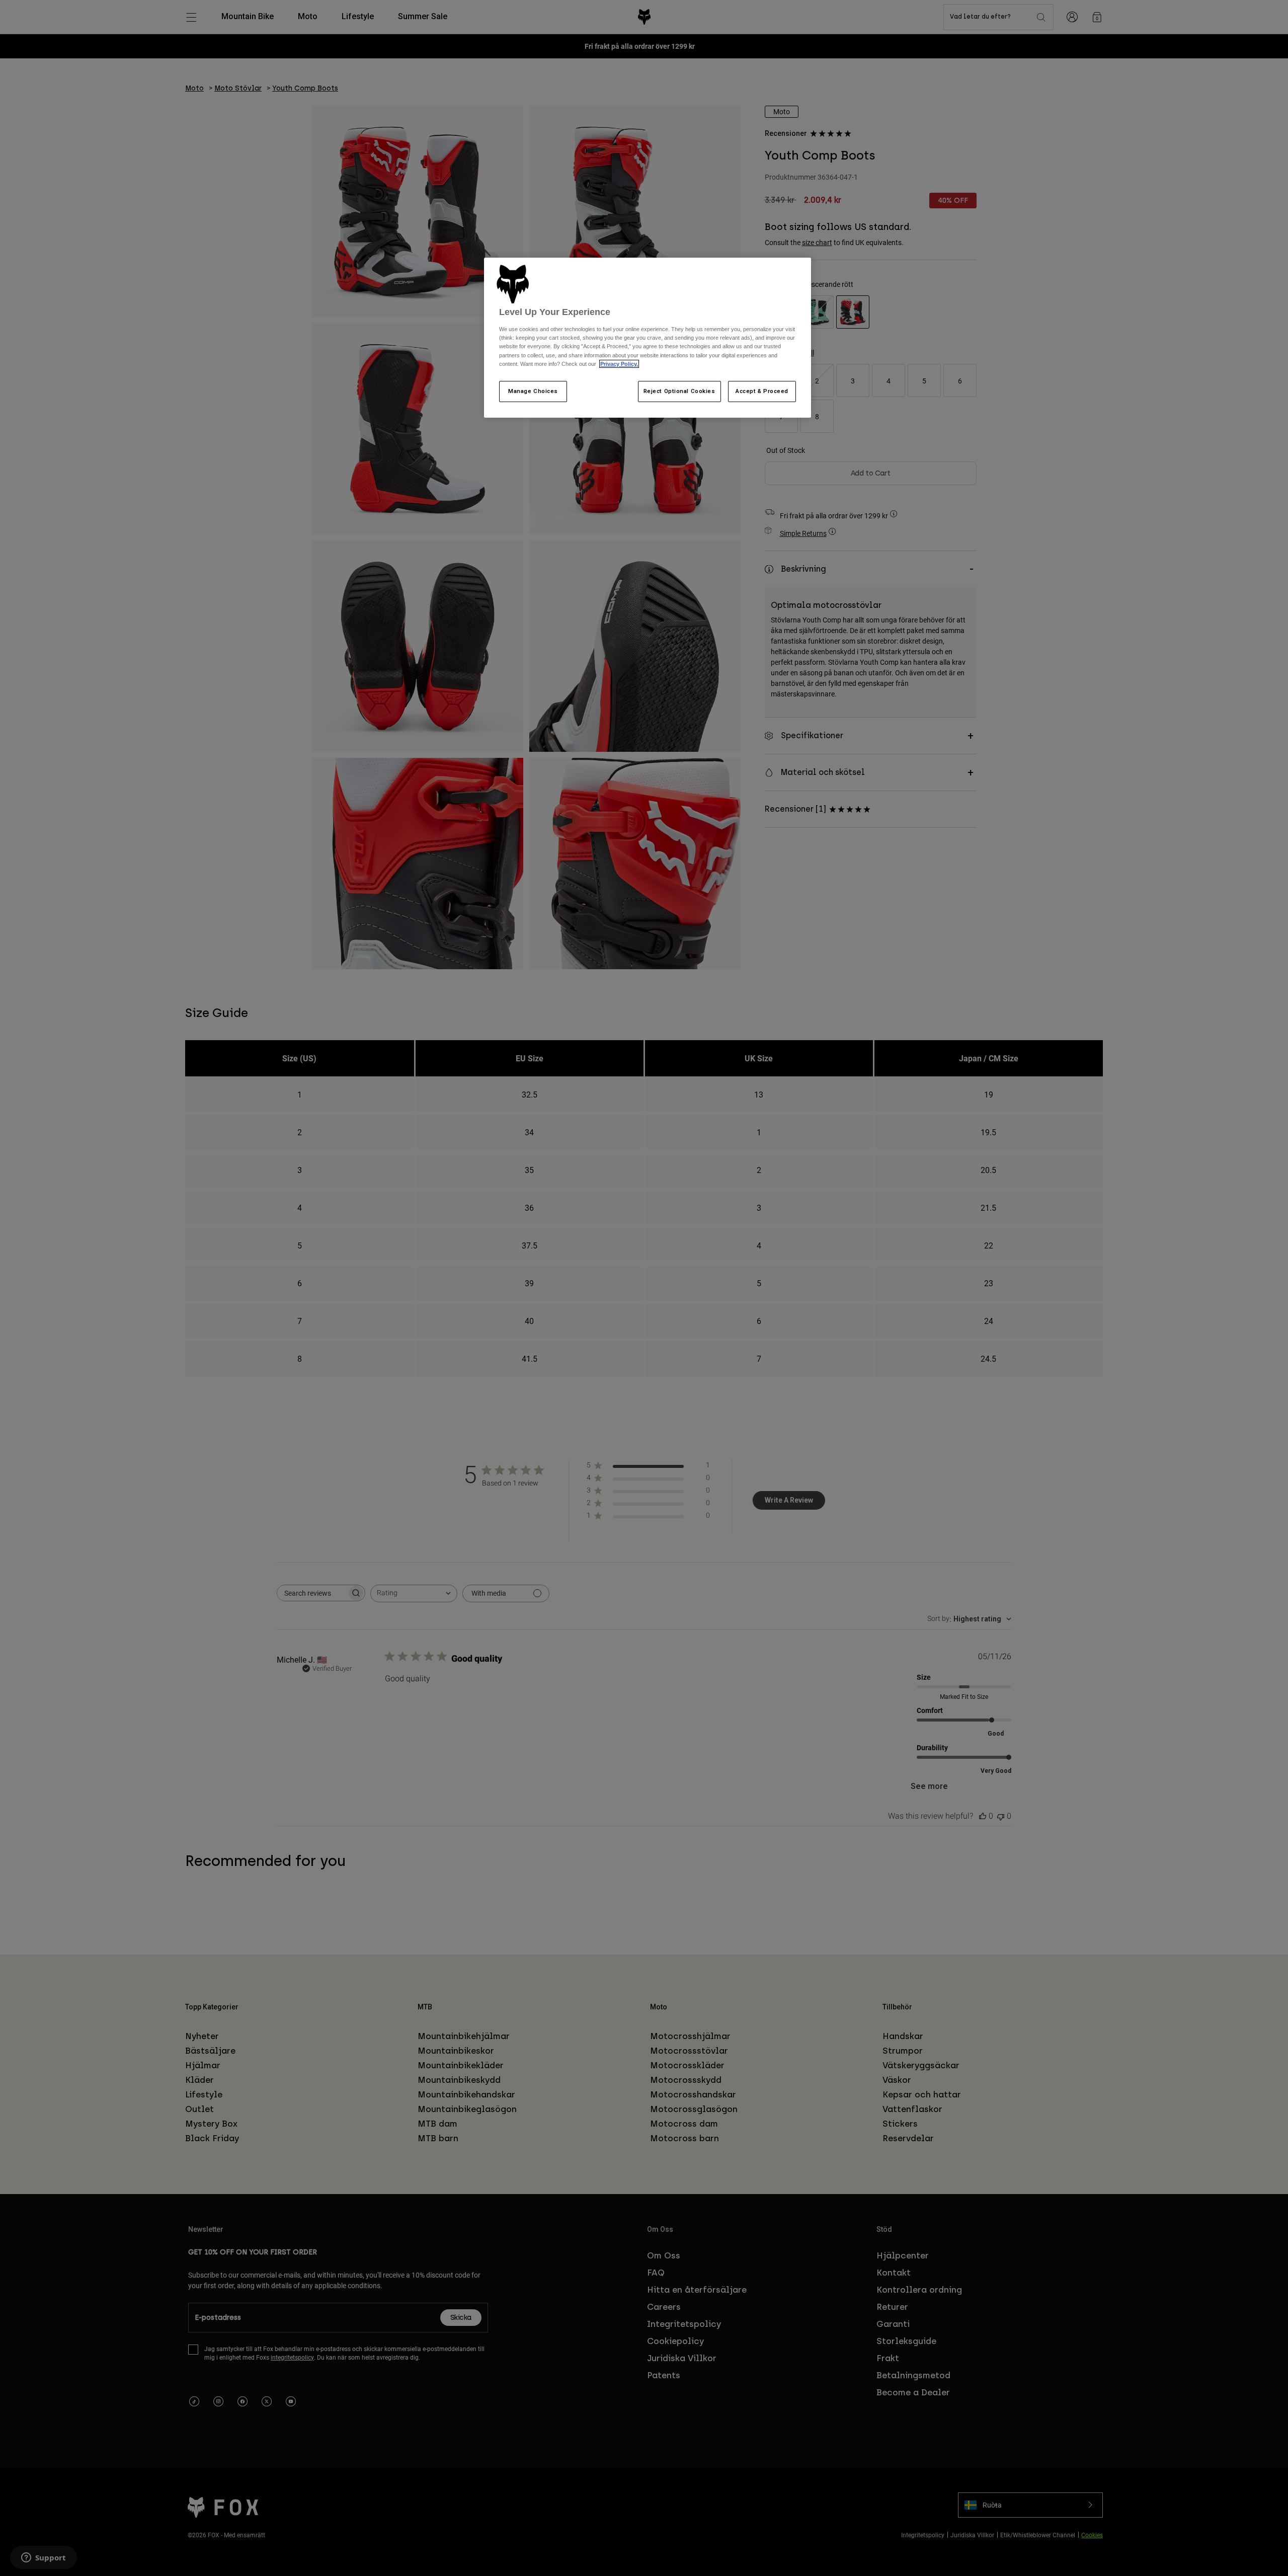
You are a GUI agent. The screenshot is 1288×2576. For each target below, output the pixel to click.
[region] (648, 338)
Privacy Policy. (619, 364)
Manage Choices (533, 391)
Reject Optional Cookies (679, 391)
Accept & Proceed (762, 391)
